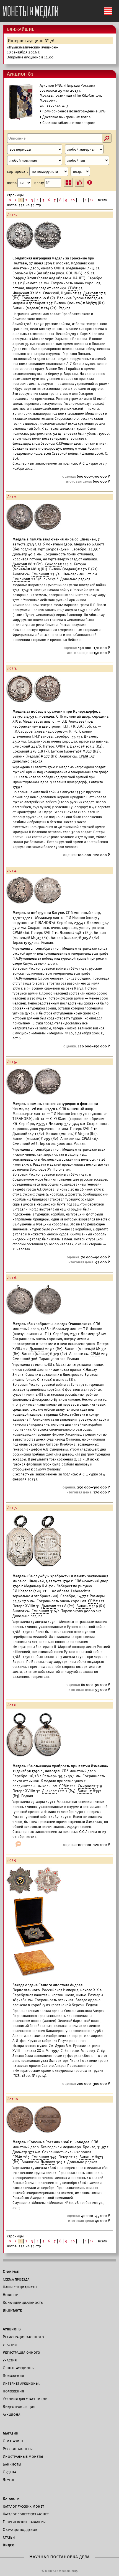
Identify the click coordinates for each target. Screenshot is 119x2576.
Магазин (11, 2433)
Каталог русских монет (23, 2506)
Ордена (9, 2472)
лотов (12, 183)
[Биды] (79, 182)
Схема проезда (16, 2279)
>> (92, 200)
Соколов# (30, 298)
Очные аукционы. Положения (19, 2372)
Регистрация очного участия (21, 2356)
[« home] (30, 10)
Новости (11, 2295)
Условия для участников (25, 2399)
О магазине (13, 2441)
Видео (9, 2545)
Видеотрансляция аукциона (19, 2410)
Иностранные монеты (23, 2456)
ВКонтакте (12, 2310)
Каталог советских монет (26, 2514)
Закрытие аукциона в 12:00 (32, 52)
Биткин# (84, 1606)
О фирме (11, 2271)
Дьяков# (91, 293)
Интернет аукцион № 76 (31, 41)
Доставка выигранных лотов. (67, 117)
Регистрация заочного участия (23, 2341)
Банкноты (12, 2464)
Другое (9, 2480)
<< (10, 200)
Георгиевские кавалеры (24, 2522)
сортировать (18, 172)
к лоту (39, 183)
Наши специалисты (20, 2287)
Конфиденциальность (23, 2302)
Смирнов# (40, 574)
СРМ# (73, 288)
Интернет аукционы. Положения (21, 2387)
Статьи (9, 2537)
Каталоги (11, 2498)
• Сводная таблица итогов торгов (67, 123)
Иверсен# (21, 293)
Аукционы (12, 2329)
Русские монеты (18, 2449)
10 (73, 200)
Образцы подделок (20, 2529)
